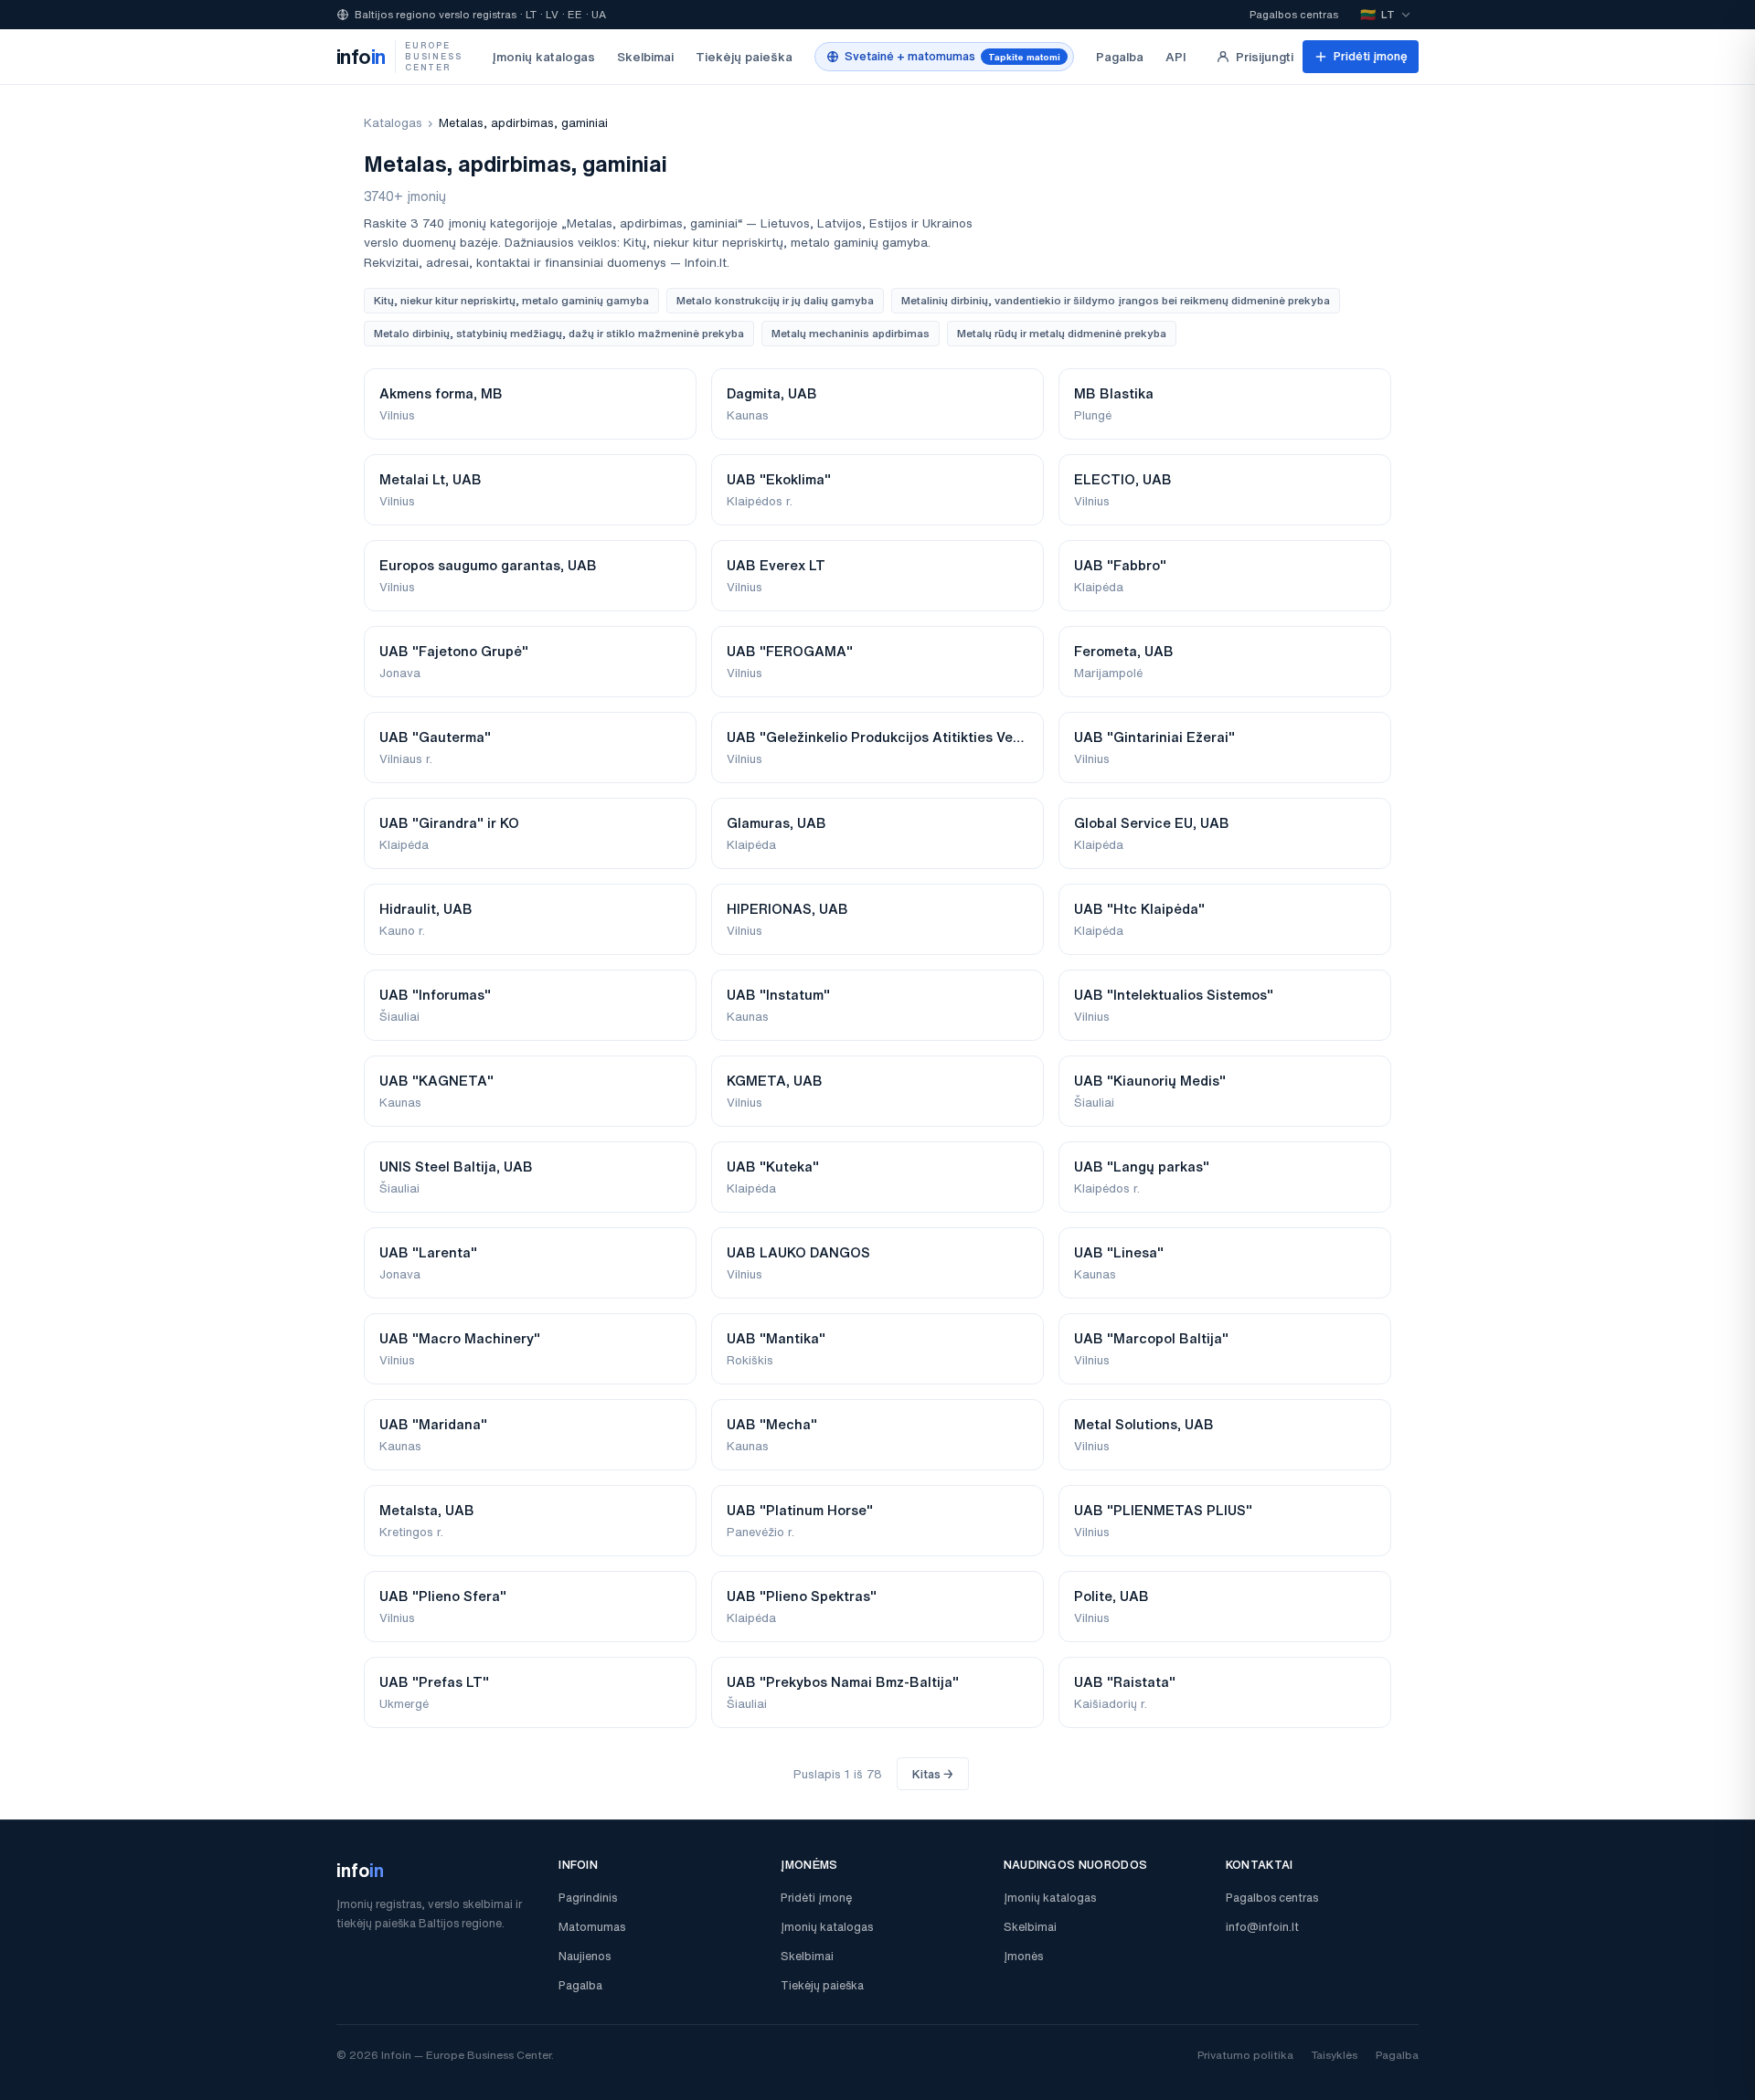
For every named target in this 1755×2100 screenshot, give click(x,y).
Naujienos (585, 1956)
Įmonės (1023, 1956)
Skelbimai (645, 57)
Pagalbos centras (1294, 14)
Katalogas (393, 123)
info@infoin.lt (1262, 1927)
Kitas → (933, 1774)
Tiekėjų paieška (744, 57)
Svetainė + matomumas (952, 56)
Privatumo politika (1245, 2055)
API (1176, 57)
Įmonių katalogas (543, 57)
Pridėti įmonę (1371, 56)
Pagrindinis (588, 1898)
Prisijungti (1265, 57)
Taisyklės (1335, 2055)
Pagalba (1120, 57)
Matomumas (592, 1927)
